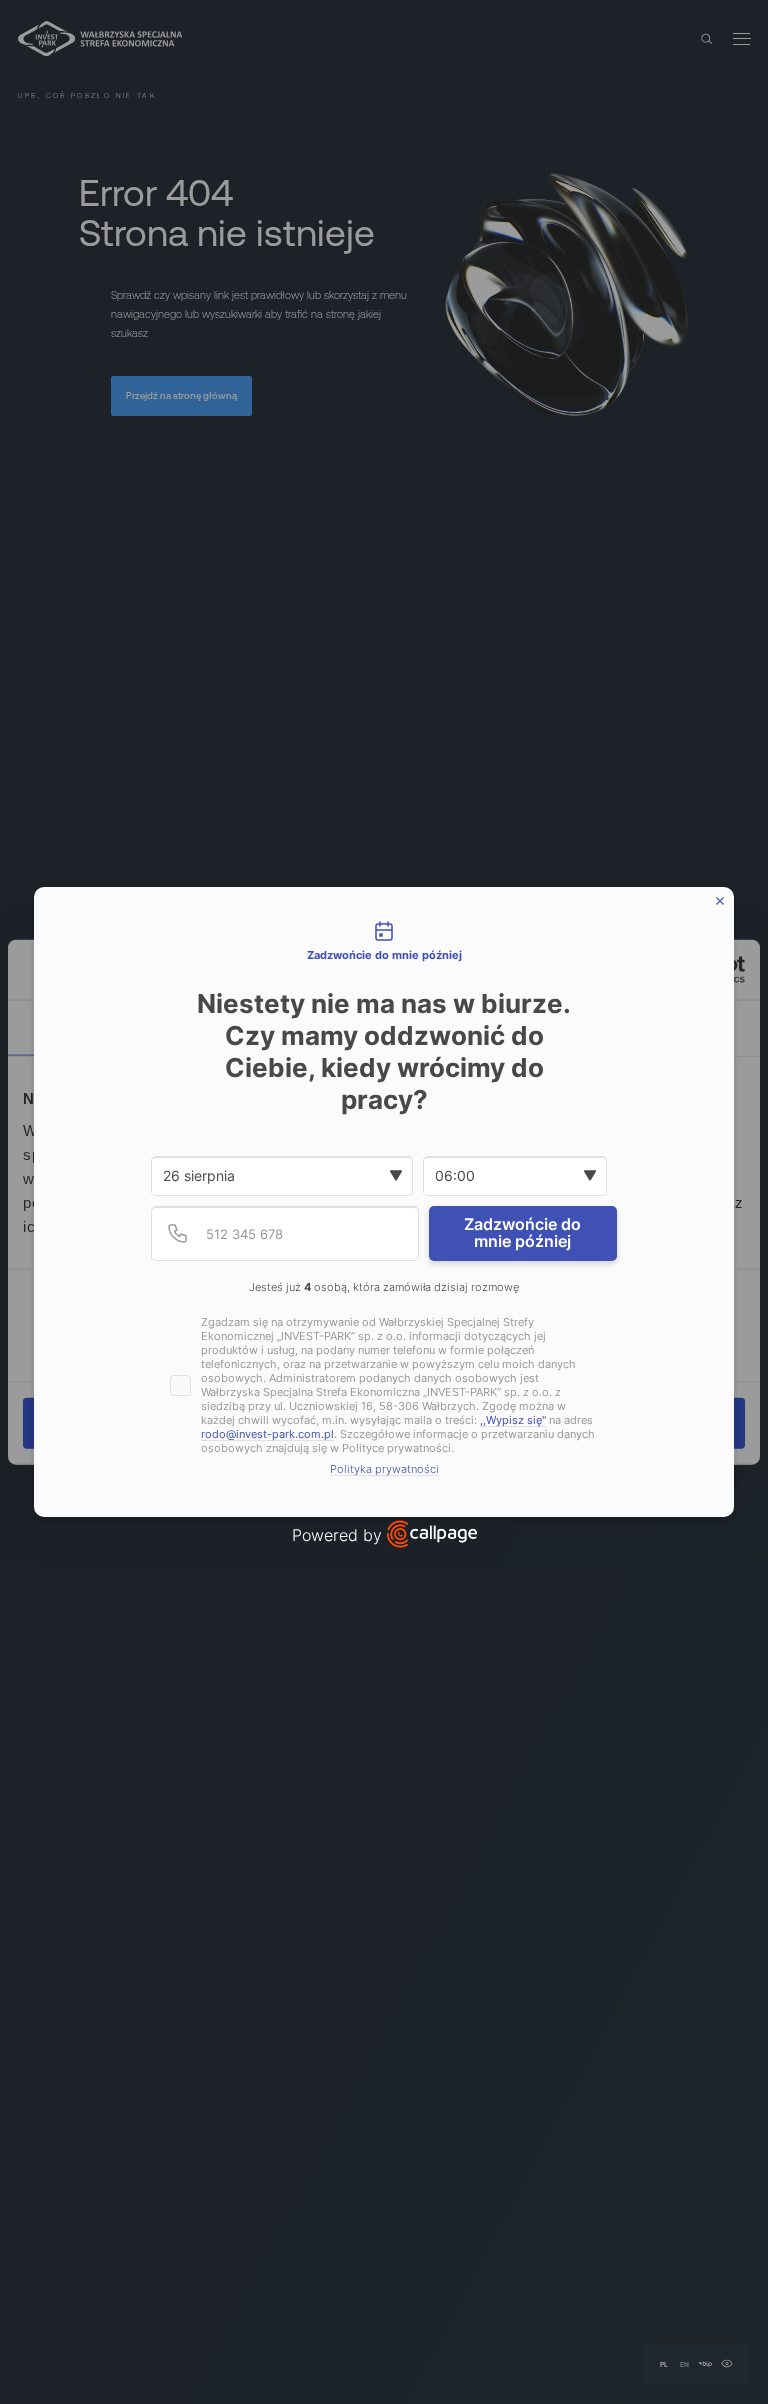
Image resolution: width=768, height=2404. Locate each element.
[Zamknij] (720, 901)
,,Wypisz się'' (513, 1420)
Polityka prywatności (384, 1469)
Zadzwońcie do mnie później (522, 1233)
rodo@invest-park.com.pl (267, 1434)
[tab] (384, 942)
